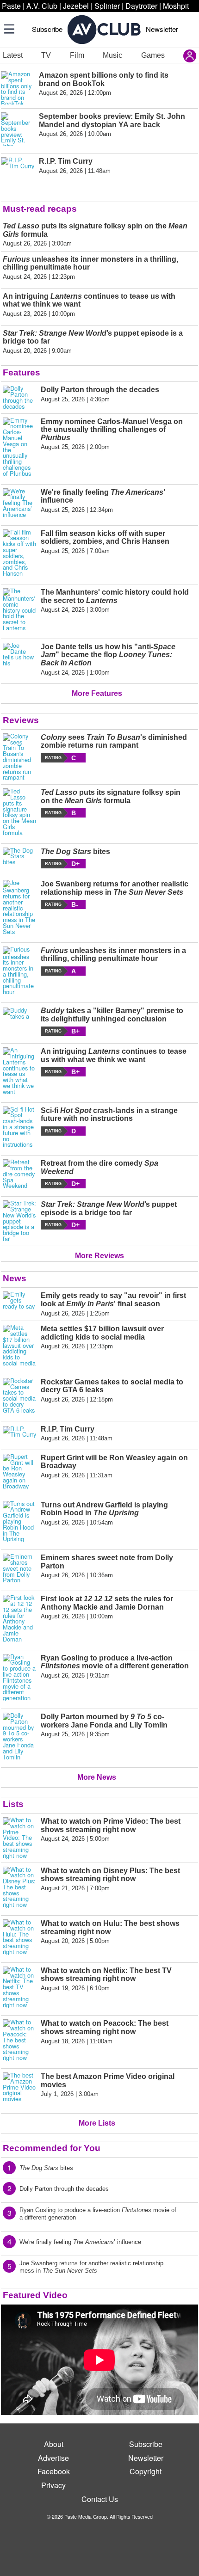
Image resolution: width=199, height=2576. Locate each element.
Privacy (53, 2485)
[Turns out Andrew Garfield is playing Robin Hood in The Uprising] (19, 1522)
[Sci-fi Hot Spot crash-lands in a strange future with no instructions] (19, 1127)
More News (97, 1777)
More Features (97, 693)
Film (77, 55)
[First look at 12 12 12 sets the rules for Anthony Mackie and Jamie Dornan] (19, 1618)
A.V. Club (42, 6)
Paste (11, 6)
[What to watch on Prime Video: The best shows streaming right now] (19, 1838)
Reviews (21, 720)
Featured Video (35, 2295)
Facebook (54, 2471)
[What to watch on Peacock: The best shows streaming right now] (19, 2040)
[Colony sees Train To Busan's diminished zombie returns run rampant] (19, 757)
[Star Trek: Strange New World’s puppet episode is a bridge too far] (19, 1221)
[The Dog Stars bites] (19, 858)
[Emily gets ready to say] (19, 1304)
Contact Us (100, 2499)
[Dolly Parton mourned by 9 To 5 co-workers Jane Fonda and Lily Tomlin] (19, 1736)
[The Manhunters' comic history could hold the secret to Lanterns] (19, 610)
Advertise (53, 2458)
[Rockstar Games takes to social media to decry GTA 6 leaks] (19, 1396)
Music (112, 55)
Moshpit (176, 6)
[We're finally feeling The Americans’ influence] (19, 503)
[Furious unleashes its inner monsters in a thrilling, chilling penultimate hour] (19, 971)
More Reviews (99, 1256)
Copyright (146, 2471)
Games (153, 55)
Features (22, 372)
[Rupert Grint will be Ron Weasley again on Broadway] (19, 1472)
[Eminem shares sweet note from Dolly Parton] (19, 1568)
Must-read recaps (40, 209)
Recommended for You (52, 2148)
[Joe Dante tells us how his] (19, 659)
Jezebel (76, 6)
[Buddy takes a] (19, 1021)
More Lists (97, 2123)
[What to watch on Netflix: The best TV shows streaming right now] (19, 1987)
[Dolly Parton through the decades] (19, 397)
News (15, 1278)
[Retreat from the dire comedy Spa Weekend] (19, 1174)
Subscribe (47, 29)
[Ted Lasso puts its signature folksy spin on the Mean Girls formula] (19, 812)
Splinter (107, 6)
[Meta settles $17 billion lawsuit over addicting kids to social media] (19, 1346)
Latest (13, 55)
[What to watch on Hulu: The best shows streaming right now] (19, 1937)
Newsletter (162, 29)
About (54, 2444)
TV (46, 55)
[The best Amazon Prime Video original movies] (19, 2089)
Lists (13, 1804)
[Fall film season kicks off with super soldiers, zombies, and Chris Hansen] (19, 553)
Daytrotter (141, 6)
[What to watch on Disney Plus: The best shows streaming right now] (19, 1887)
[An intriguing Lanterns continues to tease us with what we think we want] (19, 1071)
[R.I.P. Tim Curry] (19, 1434)
